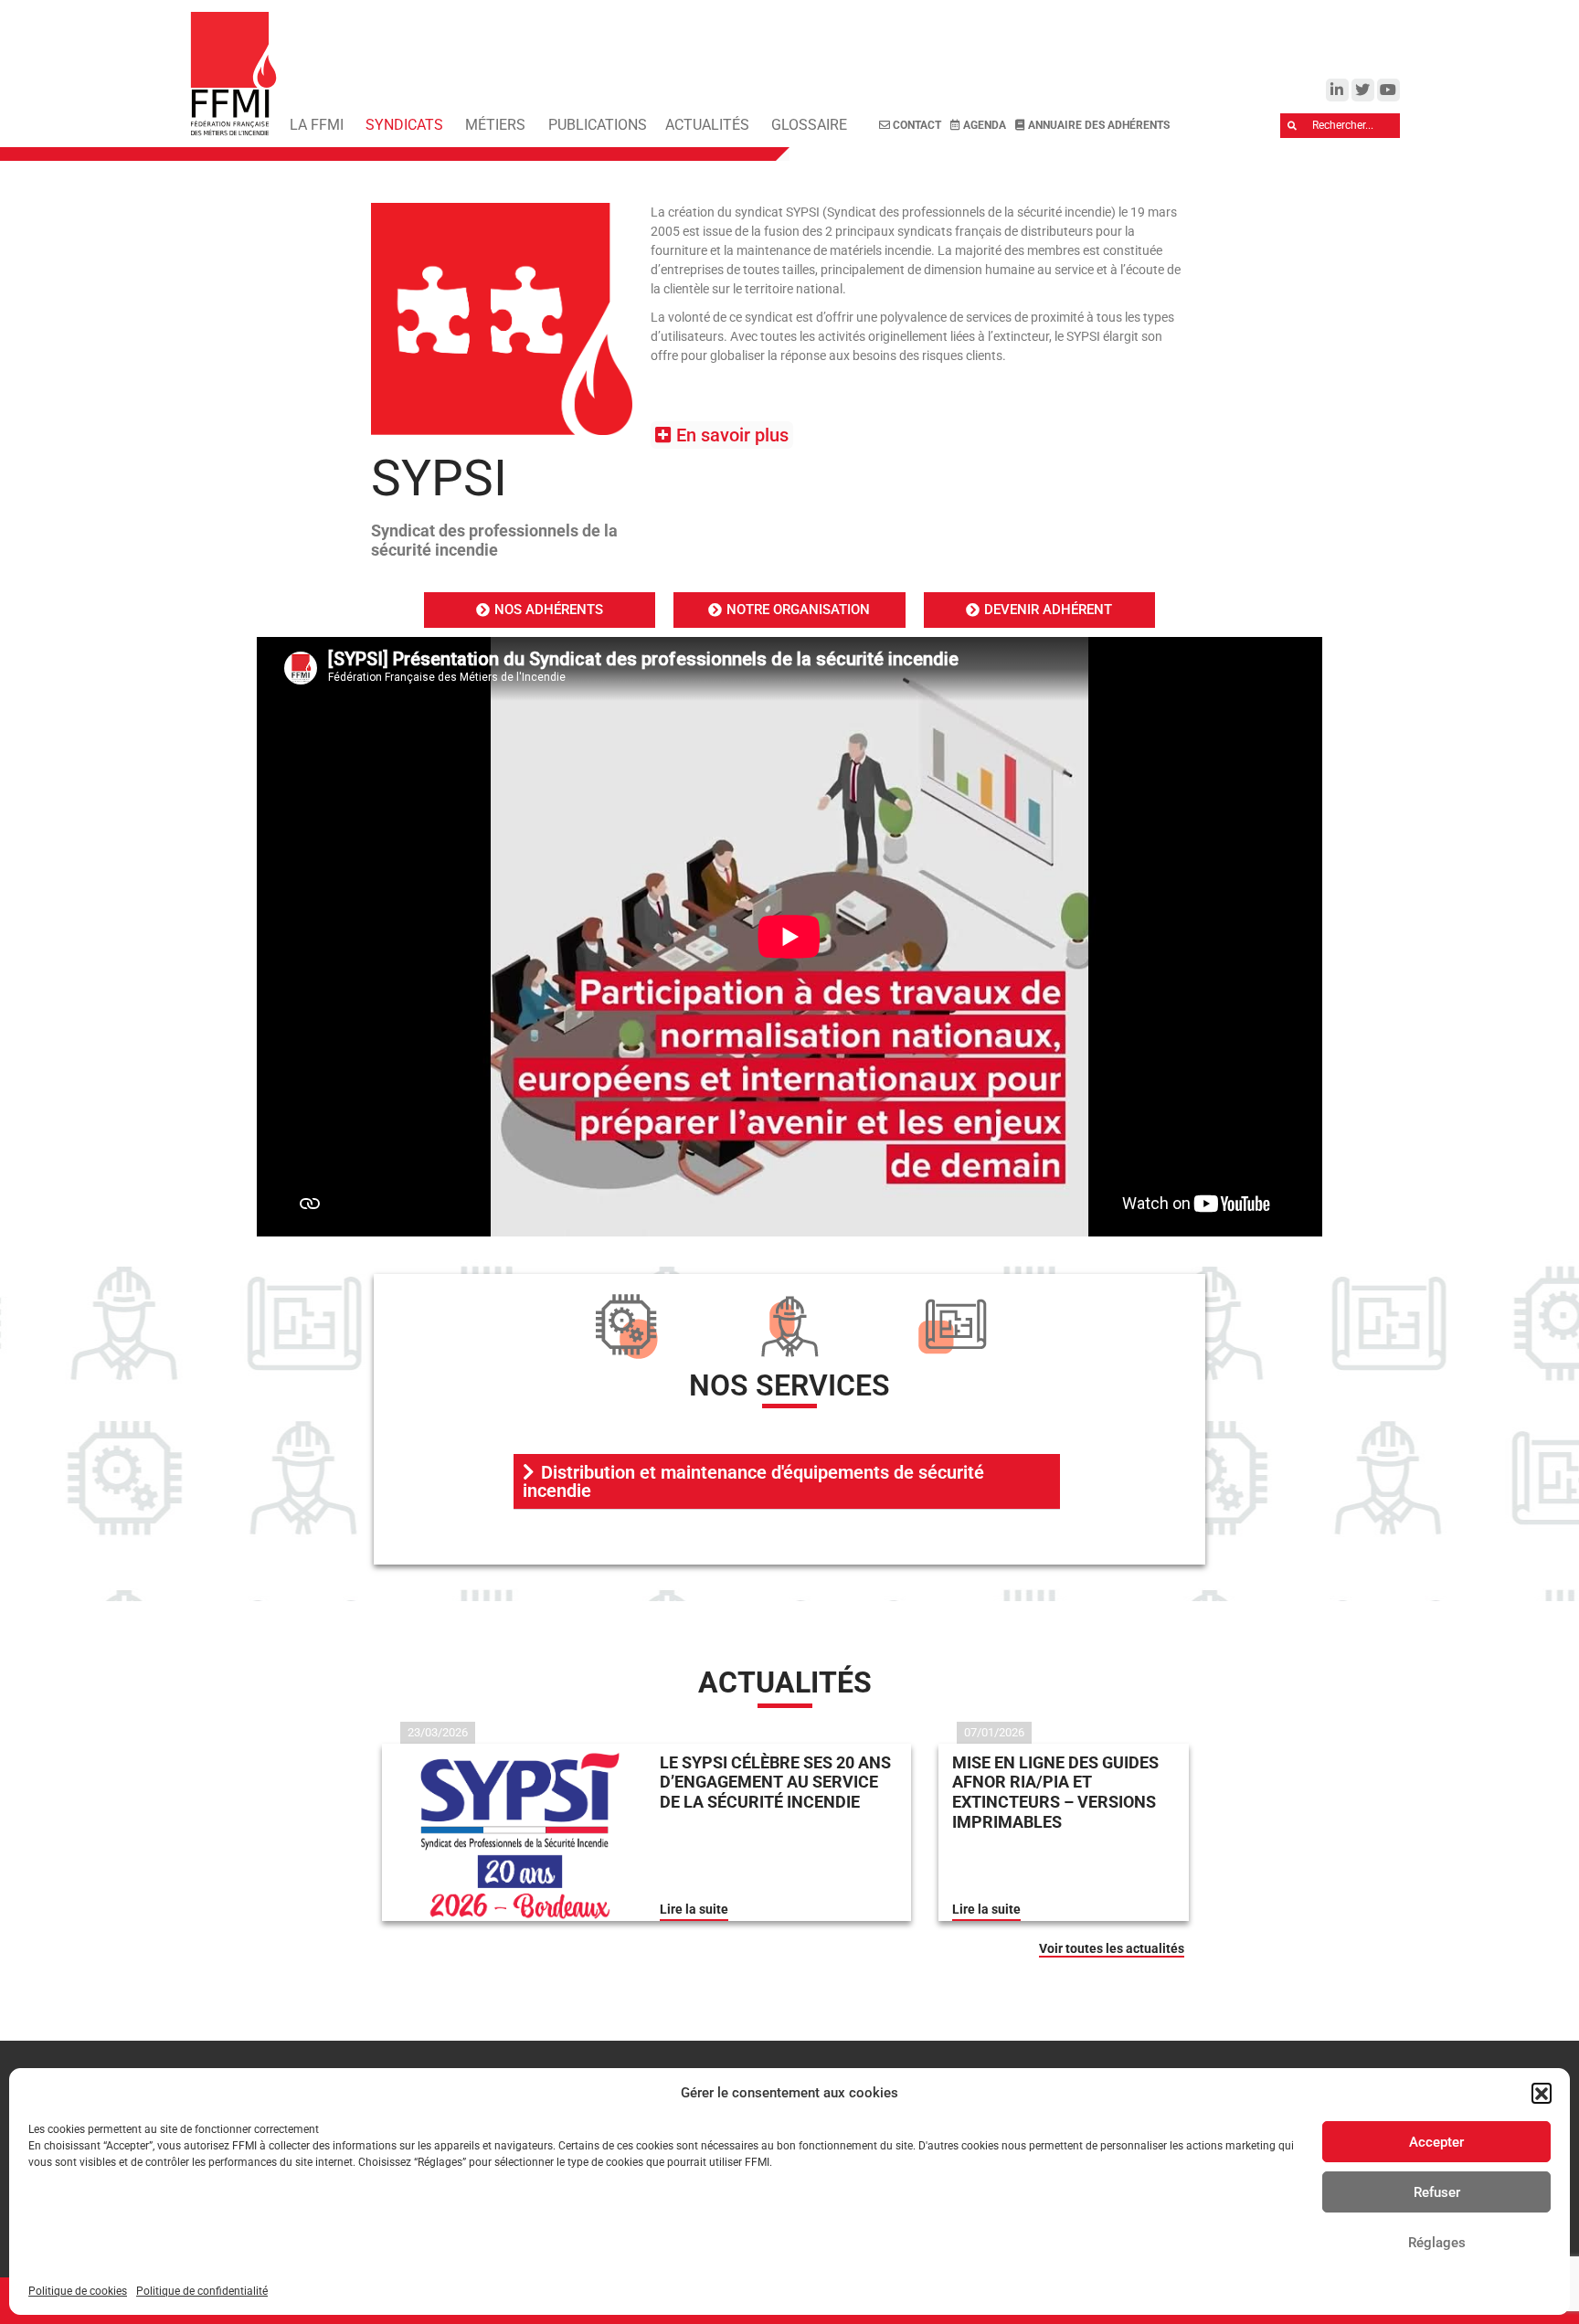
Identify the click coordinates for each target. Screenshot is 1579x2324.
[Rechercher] (1293, 126)
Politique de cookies (78, 2291)
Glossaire (809, 125)
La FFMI (317, 125)
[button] (1542, 2093)
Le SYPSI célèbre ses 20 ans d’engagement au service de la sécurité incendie (775, 1782)
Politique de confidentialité (202, 2291)
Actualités (707, 125)
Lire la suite (694, 1909)
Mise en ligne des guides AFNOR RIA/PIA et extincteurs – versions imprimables (1055, 1792)
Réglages (1437, 2243)
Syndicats (404, 125)
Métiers (495, 125)
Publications (598, 125)
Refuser (1437, 2192)
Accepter (1436, 2142)
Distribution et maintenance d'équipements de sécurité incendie (753, 1481)
